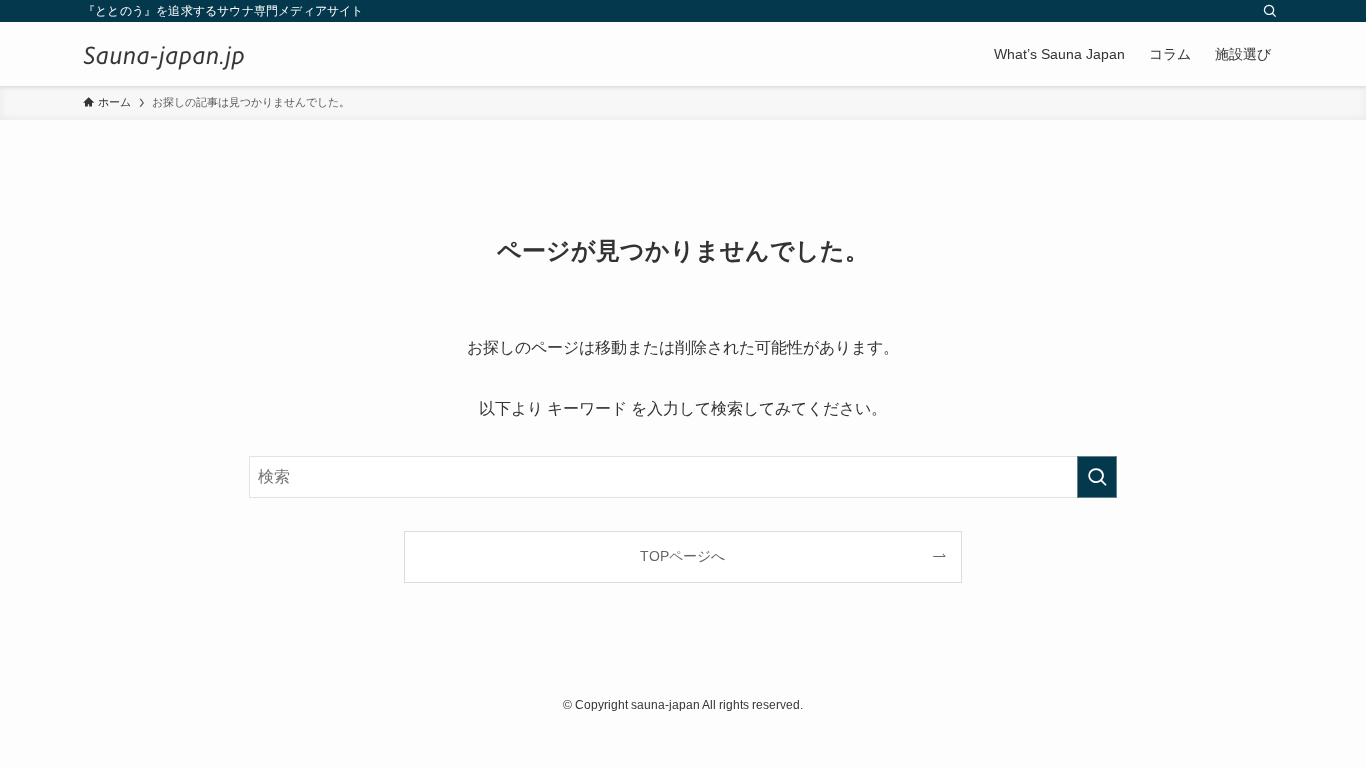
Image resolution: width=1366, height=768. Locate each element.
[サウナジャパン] (164, 54)
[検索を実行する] (1097, 477)
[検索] (1270, 11)
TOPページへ (682, 556)
